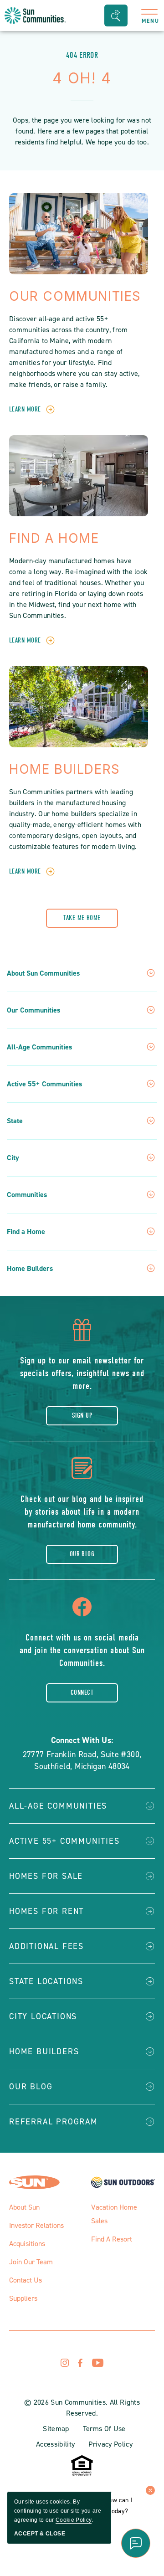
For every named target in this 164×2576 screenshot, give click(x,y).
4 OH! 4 (82, 78)
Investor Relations (36, 2225)
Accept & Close (40, 2534)
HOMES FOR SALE (46, 1876)
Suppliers (23, 2298)
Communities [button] (27, 1195)
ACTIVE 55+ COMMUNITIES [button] (64, 1841)
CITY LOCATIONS (43, 2016)
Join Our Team (31, 2262)
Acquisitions (27, 2244)
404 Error (82, 55)
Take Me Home (82, 918)
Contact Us (26, 2280)
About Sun (24, 2207)
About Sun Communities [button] (43, 973)
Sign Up (82, 1415)
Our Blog (82, 1554)
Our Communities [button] (33, 1010)
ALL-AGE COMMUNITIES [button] (58, 1806)
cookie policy (74, 2520)
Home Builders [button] (30, 1269)
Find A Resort (112, 2239)
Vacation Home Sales (114, 2214)
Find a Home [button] (26, 1232)
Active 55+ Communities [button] (44, 1084)
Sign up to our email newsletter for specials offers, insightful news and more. (82, 1373)
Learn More (25, 409)
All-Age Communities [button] (39, 1047)
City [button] (13, 1158)
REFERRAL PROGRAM (54, 2122)
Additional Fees (46, 1946)
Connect (82, 1692)
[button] (116, 15)
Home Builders (65, 769)
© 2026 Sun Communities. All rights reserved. (82, 2408)
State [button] (15, 1121)
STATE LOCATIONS (46, 1981)
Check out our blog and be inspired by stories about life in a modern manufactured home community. (82, 1512)
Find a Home (54, 538)
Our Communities (75, 296)
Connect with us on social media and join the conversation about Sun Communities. (82, 1650)
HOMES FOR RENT (46, 1911)
